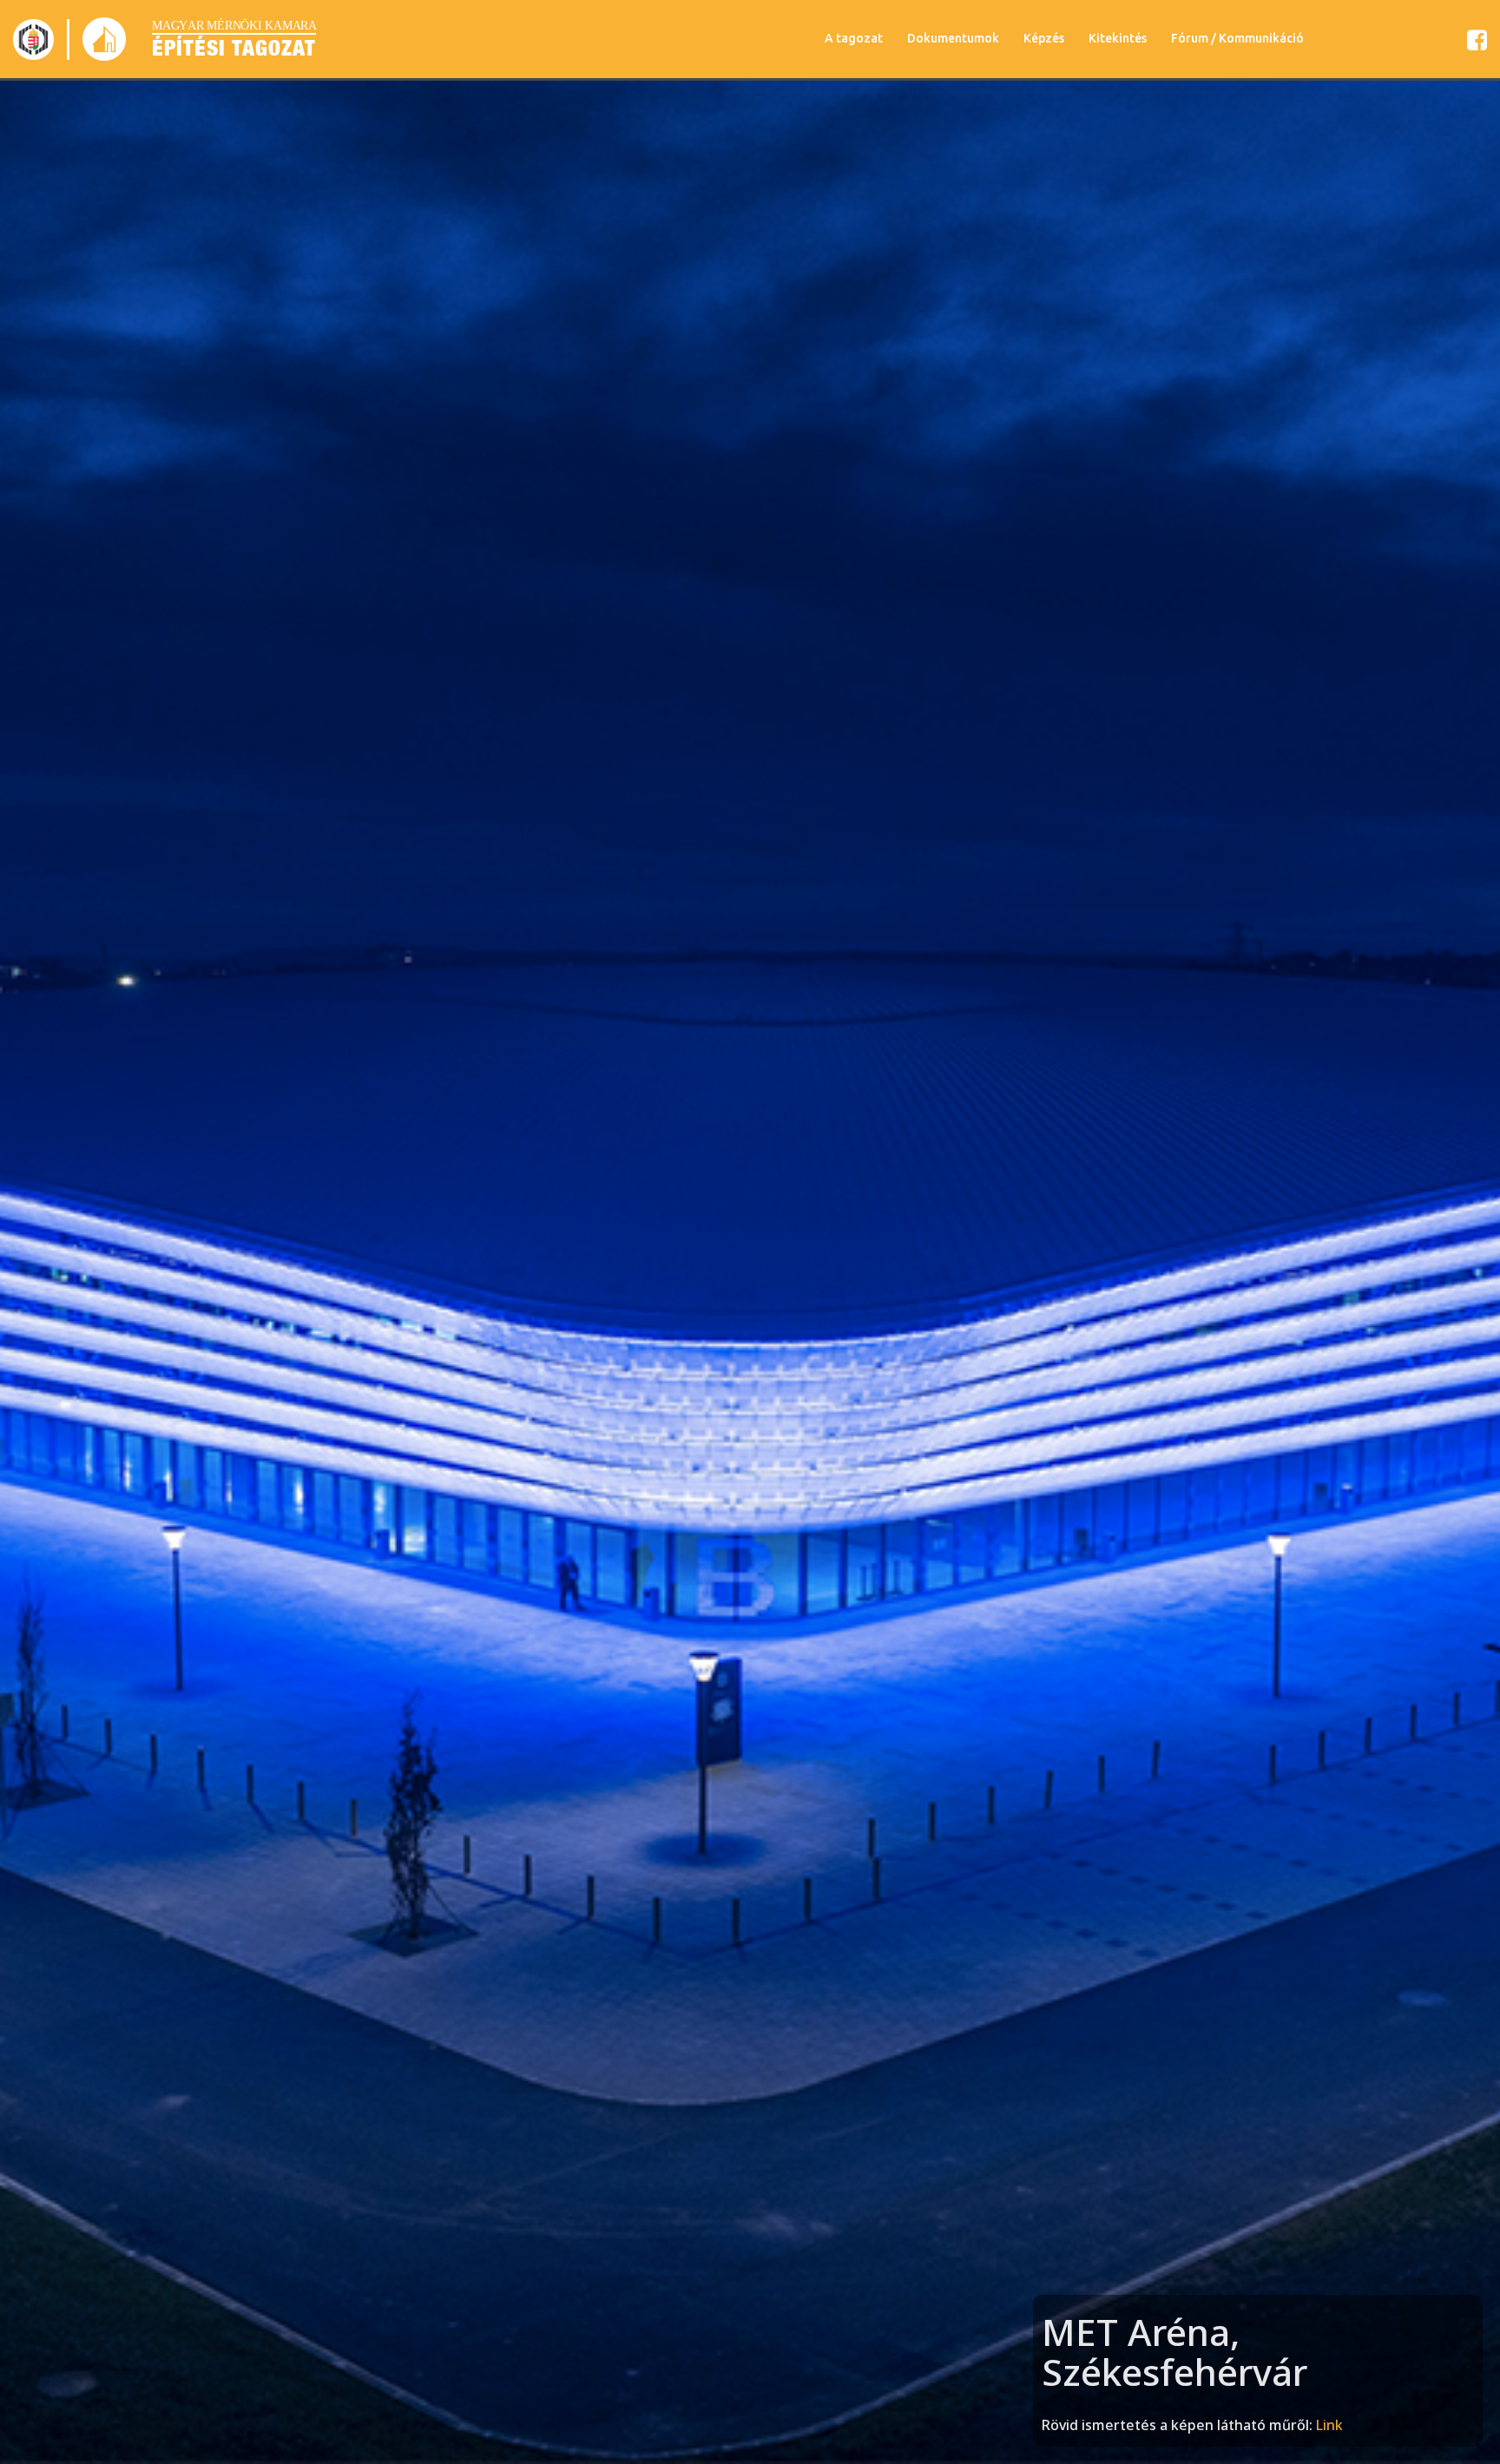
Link (1329, 2425)
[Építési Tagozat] (33, 39)
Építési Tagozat (234, 48)
